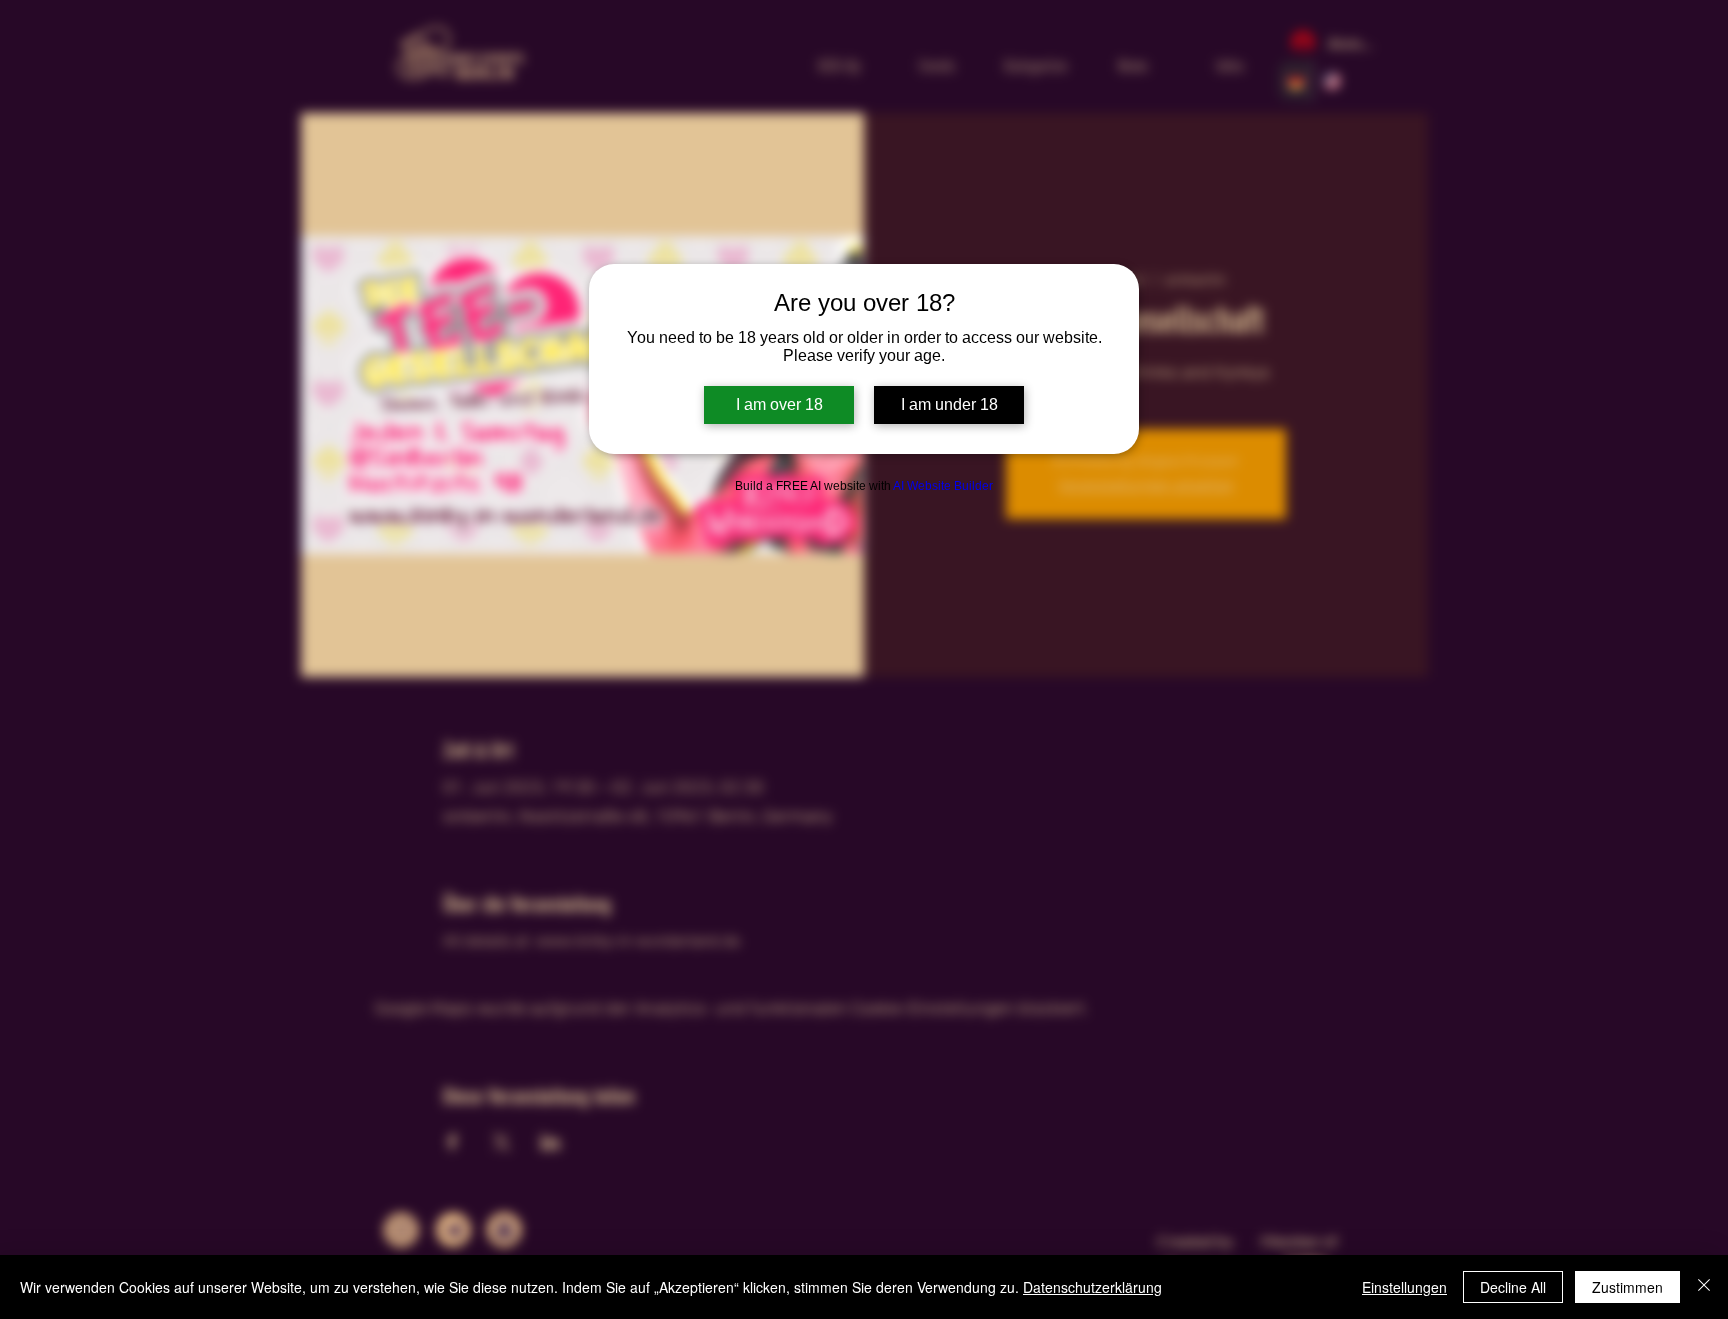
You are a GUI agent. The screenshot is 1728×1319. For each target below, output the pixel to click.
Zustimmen (1627, 1287)
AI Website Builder (943, 486)
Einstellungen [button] (1404, 1287)
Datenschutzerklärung (1092, 1287)
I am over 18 (779, 404)
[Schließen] (1704, 1287)
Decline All (1513, 1287)
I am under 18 (949, 404)
